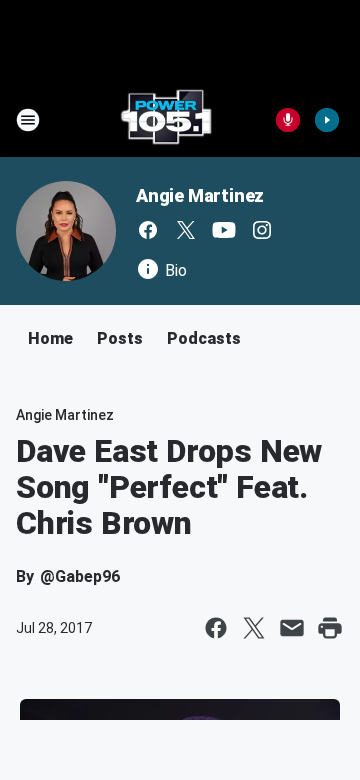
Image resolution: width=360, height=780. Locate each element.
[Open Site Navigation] (28, 120)
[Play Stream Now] (327, 120)
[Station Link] (166, 120)
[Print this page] (330, 628)
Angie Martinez (200, 195)
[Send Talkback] (288, 120)
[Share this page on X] (254, 628)
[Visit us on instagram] (262, 230)
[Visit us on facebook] (148, 230)
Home (50, 338)
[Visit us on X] (186, 230)
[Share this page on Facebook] (216, 628)
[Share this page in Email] (292, 628)
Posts (120, 338)
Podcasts (204, 338)
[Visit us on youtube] (224, 230)
